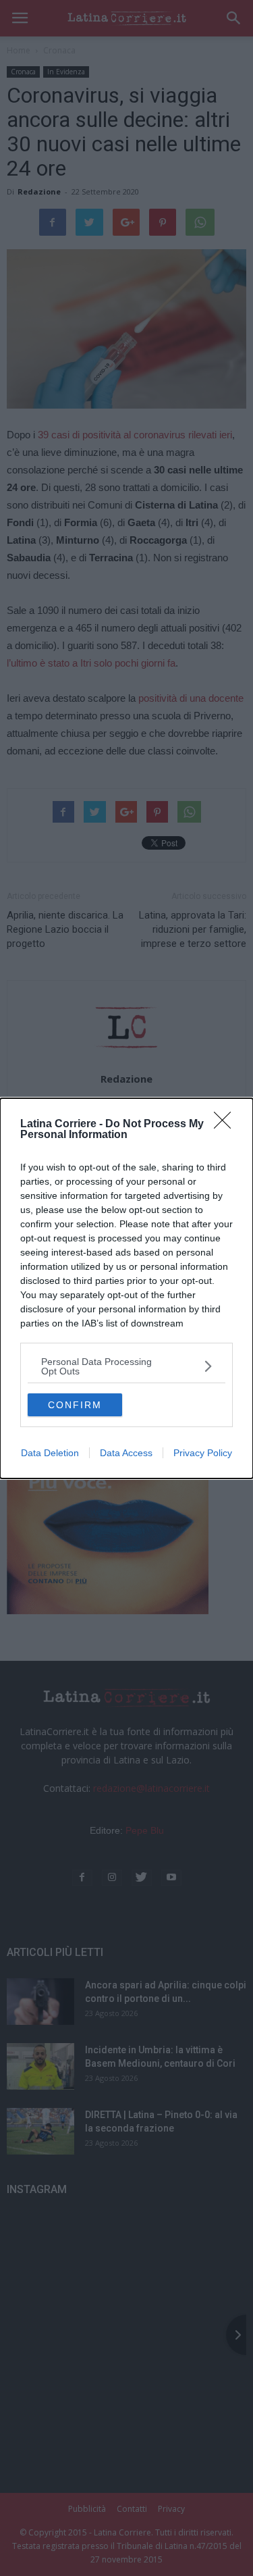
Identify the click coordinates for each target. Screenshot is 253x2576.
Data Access (126, 1453)
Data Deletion (50, 1453)
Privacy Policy (203, 1453)
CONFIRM (75, 1405)
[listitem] (126, 1366)
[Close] (227, 1125)
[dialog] (126, 1288)
